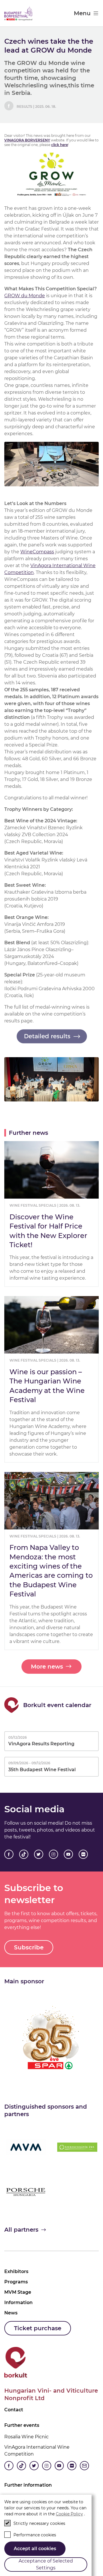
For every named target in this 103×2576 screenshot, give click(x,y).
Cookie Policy (69, 2514)
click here (60, 145)
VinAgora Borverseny (27, 140)
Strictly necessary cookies (39, 2523)
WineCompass (37, 552)
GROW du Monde (25, 296)
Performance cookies (35, 2535)
